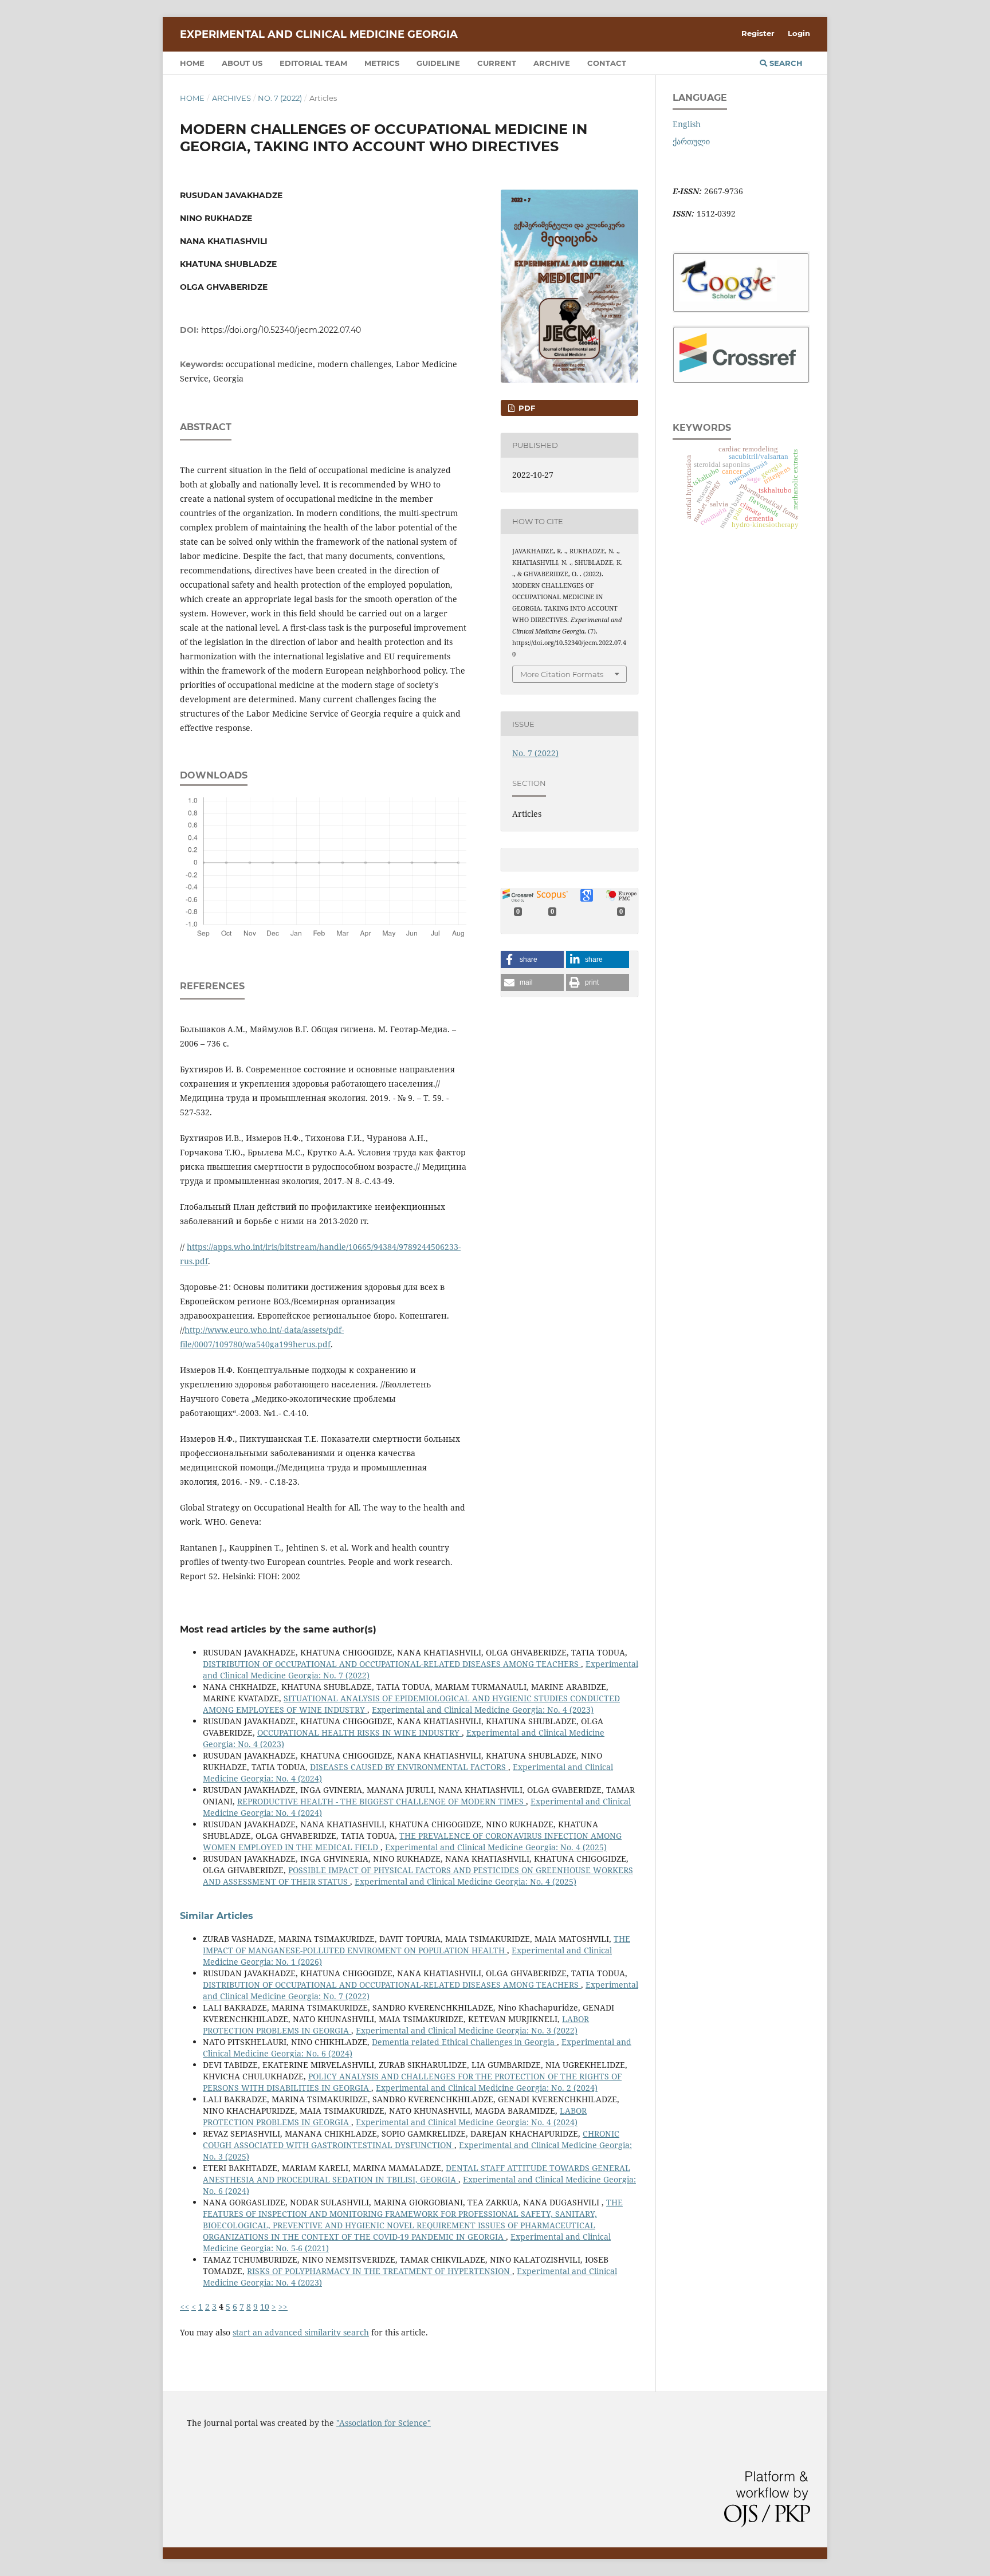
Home (192, 63)
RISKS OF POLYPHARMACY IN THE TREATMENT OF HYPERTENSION (380, 2271)
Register (758, 33)
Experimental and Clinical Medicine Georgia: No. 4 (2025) (496, 1847)
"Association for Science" (384, 2423)
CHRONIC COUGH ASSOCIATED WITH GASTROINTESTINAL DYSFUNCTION (411, 2139)
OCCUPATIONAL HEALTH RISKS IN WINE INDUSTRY (360, 1733)
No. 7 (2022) (280, 98)
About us (242, 63)
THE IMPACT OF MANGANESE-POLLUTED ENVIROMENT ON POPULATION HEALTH (417, 1944)
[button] (532, 959)
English (687, 124)
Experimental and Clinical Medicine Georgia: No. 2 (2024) (487, 2088)
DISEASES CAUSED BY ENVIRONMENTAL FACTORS (409, 1767)
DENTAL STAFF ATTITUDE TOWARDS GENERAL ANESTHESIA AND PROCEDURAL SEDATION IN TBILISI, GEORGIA (417, 2174)
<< (184, 2306)
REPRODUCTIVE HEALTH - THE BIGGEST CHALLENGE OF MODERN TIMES (382, 1801)
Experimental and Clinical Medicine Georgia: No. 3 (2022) (467, 2030)
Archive (552, 63)
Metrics (382, 63)
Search (785, 63)
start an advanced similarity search (301, 2332)
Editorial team (313, 63)
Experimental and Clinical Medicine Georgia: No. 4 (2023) (483, 1710)
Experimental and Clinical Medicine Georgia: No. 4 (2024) (467, 2122)
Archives (231, 98)
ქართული (691, 141)
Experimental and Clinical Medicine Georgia (319, 34)
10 (265, 2306)
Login (799, 33)
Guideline (438, 63)
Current (497, 63)
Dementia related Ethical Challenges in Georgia (464, 2042)
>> (283, 2306)
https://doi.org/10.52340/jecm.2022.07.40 (281, 330)
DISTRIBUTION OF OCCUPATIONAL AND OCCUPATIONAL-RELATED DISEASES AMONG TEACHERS (392, 1664)
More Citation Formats (562, 674)
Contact (607, 63)
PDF (526, 408)
